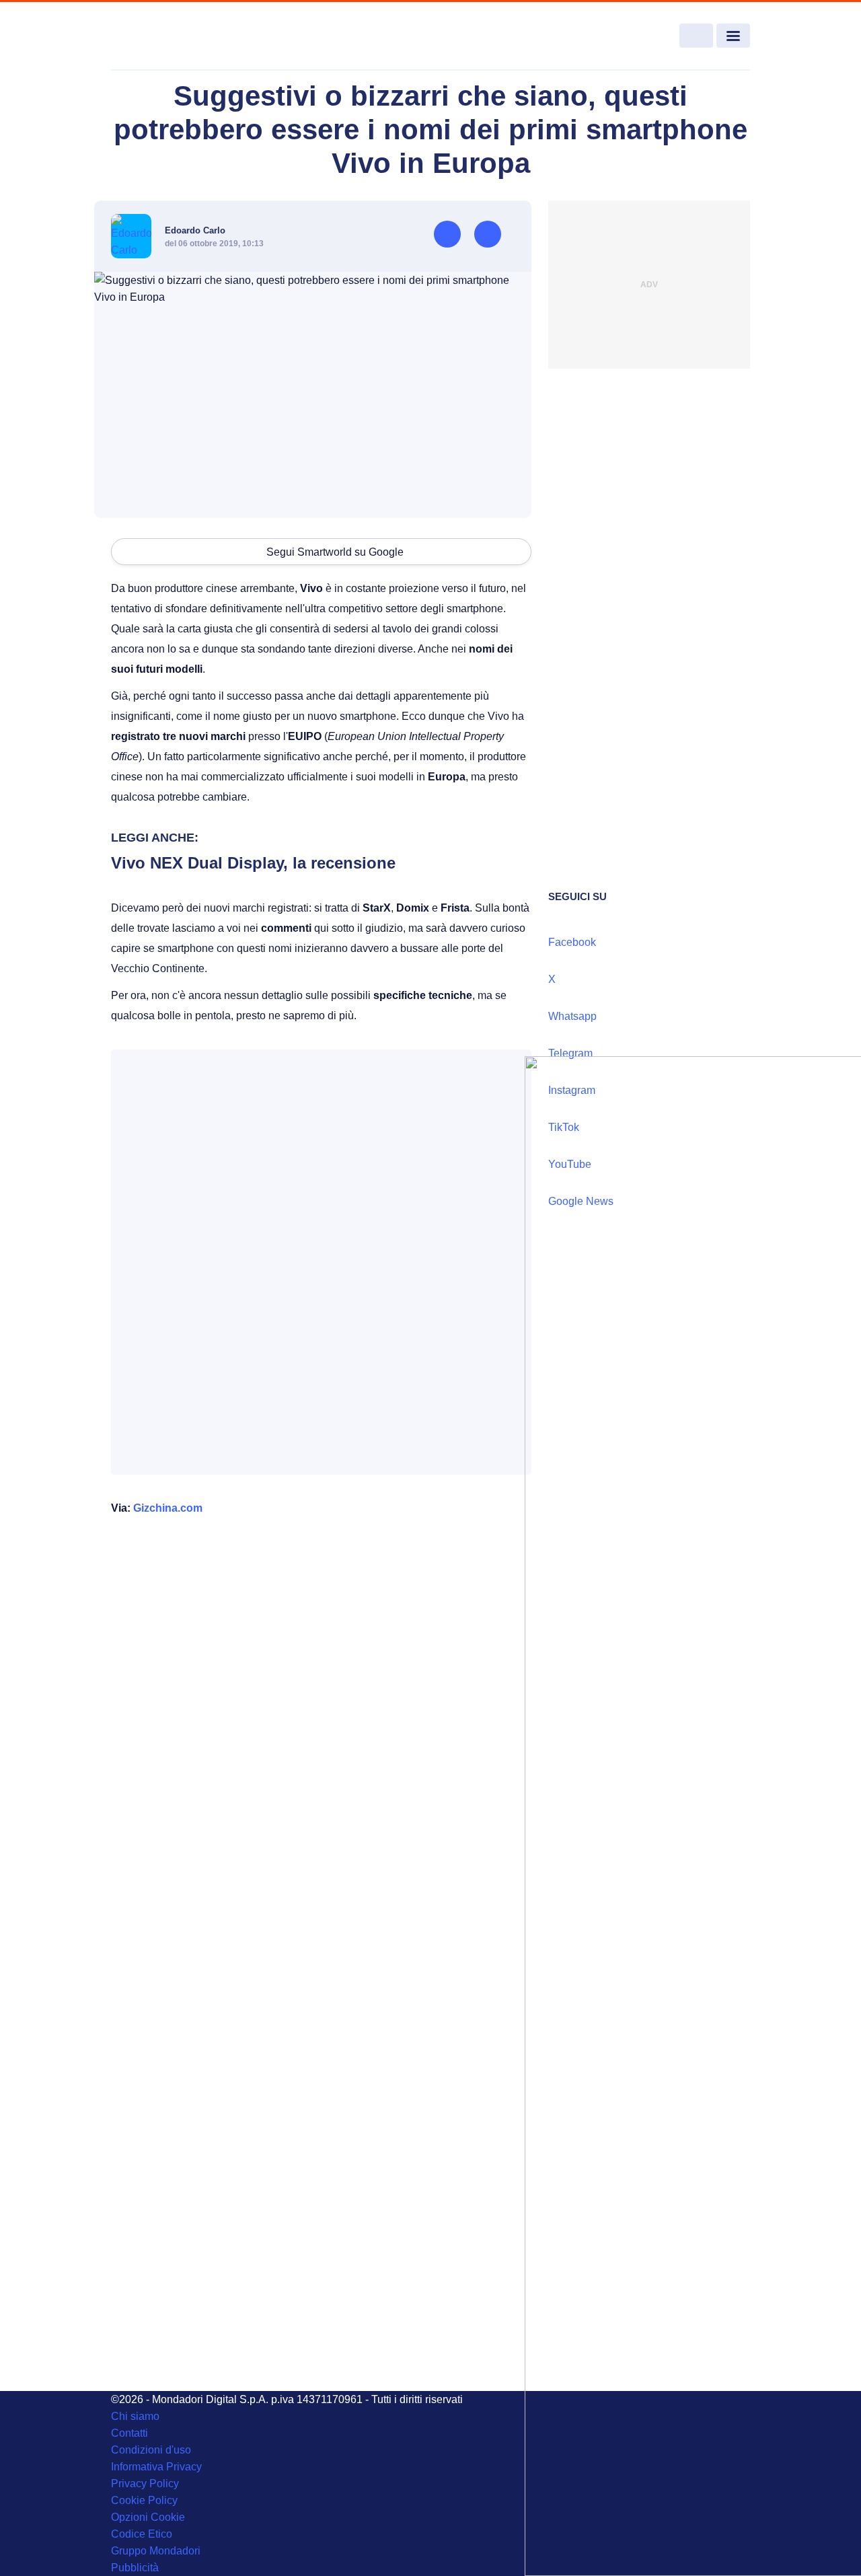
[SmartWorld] (176, 36)
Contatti (129, 2433)
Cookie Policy (144, 2500)
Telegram (570, 1053)
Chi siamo (135, 2416)
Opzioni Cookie (148, 2517)
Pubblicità (135, 2568)
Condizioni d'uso (151, 2450)
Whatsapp (572, 1016)
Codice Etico (142, 2534)
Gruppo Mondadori (156, 2551)
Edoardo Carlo (195, 230)
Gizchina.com (168, 1508)
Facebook (572, 942)
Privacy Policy (145, 2483)
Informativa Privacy (156, 2467)
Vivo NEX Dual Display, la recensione (253, 863)
